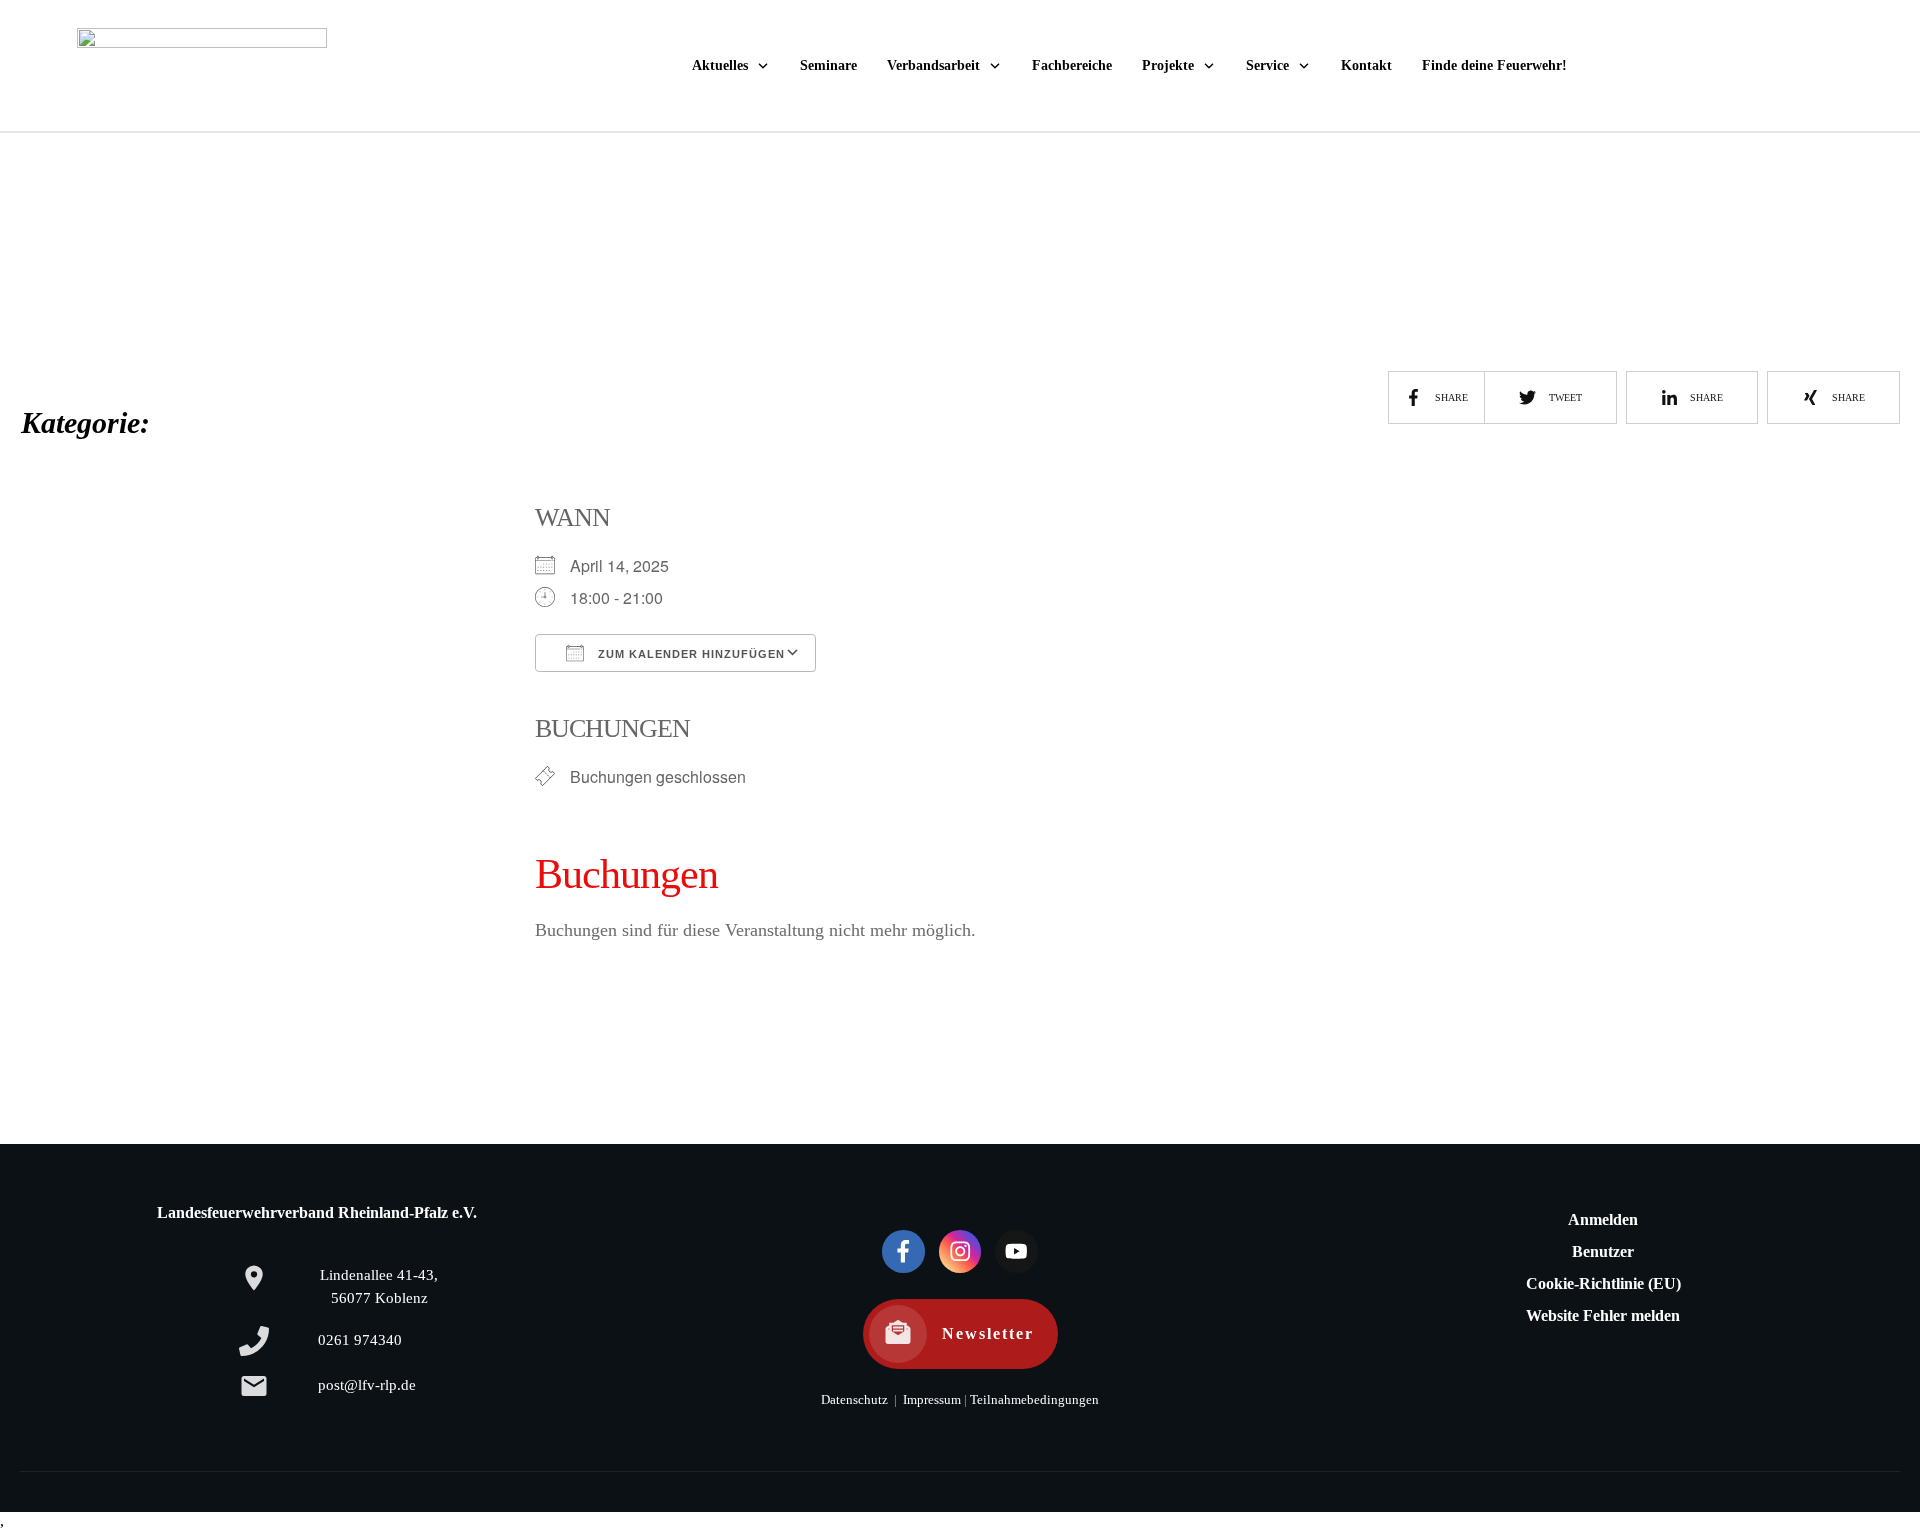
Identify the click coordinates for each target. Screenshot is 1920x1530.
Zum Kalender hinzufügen (689, 654)
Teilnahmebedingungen (1034, 1400)
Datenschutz (854, 1400)
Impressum (930, 1400)
